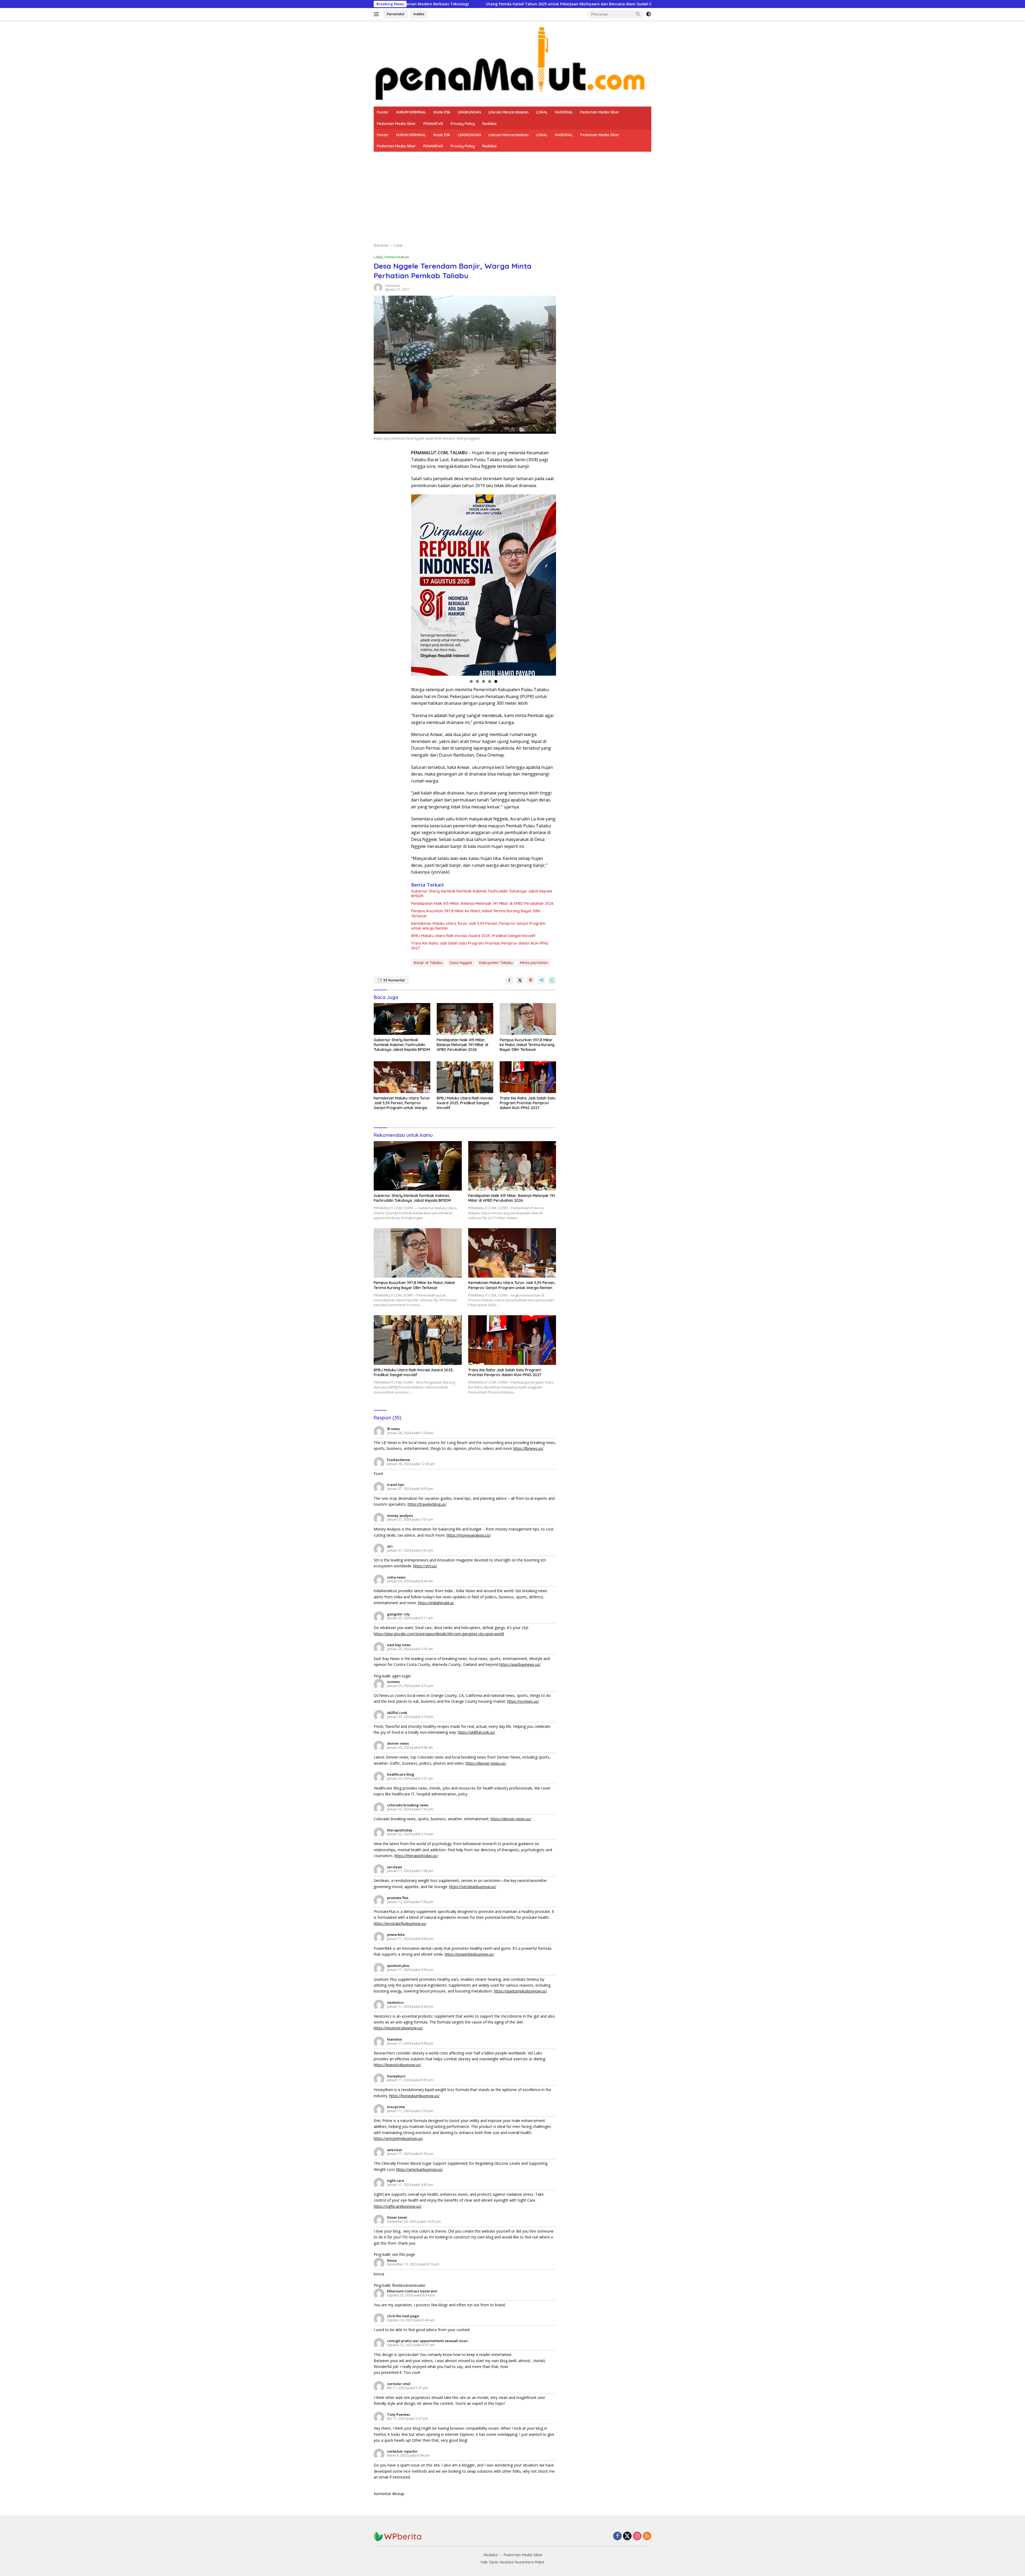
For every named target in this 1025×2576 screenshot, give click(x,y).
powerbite (396, 1935)
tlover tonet (397, 2217)
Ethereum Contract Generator (412, 2291)
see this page (404, 2254)
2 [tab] (477, 681)
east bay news (399, 1645)
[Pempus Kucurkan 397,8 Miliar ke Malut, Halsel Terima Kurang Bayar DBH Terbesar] (528, 1019)
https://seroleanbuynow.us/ (473, 1887)
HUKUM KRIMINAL (411, 112)
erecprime (396, 2107)
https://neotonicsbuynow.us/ (398, 2028)
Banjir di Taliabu (428, 963)
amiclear (395, 2150)
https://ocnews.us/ (523, 1701)
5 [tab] (496, 681)
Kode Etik (442, 112)
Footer (383, 112)
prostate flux (398, 1898)
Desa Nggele (461, 963)
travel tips (396, 1485)
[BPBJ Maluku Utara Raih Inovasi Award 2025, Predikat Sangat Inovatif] (465, 1077)
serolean (395, 1867)
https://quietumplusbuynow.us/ (520, 1991)
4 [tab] (490, 681)
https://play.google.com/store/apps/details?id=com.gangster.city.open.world (439, 1634)
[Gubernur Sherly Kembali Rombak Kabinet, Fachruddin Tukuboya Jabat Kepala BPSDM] (402, 1019)
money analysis (400, 1516)
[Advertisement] (512, 192)
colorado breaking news (408, 1805)
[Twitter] (627, 2536)
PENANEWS (433, 124)
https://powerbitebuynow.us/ (469, 1954)
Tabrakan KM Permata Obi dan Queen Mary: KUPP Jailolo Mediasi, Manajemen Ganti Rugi (505, 4)
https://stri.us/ (425, 1566)
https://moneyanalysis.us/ (469, 1535)
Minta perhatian (534, 963)
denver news (398, 1743)
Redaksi (489, 124)
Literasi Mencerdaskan (508, 112)
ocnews (393, 1682)
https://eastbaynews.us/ (520, 1664)
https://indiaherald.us (436, 1603)
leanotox (395, 2039)
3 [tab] (484, 681)
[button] (638, 14)
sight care (396, 2180)
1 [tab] (471, 681)
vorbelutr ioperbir (402, 2451)
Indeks (419, 14)
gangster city (398, 1614)
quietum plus (398, 1966)
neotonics (395, 2002)
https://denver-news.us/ (486, 1763)
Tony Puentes (399, 2414)
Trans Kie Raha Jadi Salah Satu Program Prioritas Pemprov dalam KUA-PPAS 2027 (480, 946)
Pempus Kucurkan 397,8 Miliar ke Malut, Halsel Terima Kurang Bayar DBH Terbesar (476, 913)
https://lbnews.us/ (528, 1448)
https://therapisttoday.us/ (416, 1856)
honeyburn (396, 2076)
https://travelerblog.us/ (427, 1504)
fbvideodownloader (409, 2285)
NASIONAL (564, 112)
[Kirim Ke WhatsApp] (552, 980)
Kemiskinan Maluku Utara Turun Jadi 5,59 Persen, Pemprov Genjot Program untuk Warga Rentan (478, 926)
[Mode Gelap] (649, 14)
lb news (393, 1429)
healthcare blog (401, 1774)
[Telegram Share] (541, 980)
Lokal (378, 257)
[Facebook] (617, 2536)
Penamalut (396, 14)
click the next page (403, 2316)
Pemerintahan (397, 257)
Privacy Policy (463, 124)
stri (390, 1546)
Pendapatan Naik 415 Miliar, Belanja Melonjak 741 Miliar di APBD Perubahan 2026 (482, 903)
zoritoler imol (399, 2384)
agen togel (401, 1676)
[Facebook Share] (509, 980)
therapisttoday (400, 1830)
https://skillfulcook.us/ (476, 1732)
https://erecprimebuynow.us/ (398, 2138)
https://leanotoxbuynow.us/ (397, 2065)
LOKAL (542, 112)
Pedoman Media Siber (600, 112)
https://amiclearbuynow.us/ (419, 2169)
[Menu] (377, 14)
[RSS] (647, 2536)
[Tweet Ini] (520, 980)
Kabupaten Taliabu (496, 963)
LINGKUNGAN (469, 112)
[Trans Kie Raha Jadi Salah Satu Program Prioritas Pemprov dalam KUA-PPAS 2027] (528, 1077)
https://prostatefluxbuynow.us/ (400, 1923)
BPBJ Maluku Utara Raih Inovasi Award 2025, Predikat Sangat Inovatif (473, 936)
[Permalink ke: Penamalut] (378, 287)
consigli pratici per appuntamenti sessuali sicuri (428, 2341)
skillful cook (397, 1713)
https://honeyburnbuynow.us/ (414, 2096)
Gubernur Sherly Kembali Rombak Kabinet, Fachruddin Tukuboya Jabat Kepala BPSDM (482, 894)
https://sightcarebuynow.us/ (398, 2206)
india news (396, 1577)
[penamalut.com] (512, 63)
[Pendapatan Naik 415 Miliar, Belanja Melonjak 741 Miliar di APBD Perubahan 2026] (465, 1019)
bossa (392, 2260)
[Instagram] (637, 2536)
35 (394, 980)
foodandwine (399, 1460)
